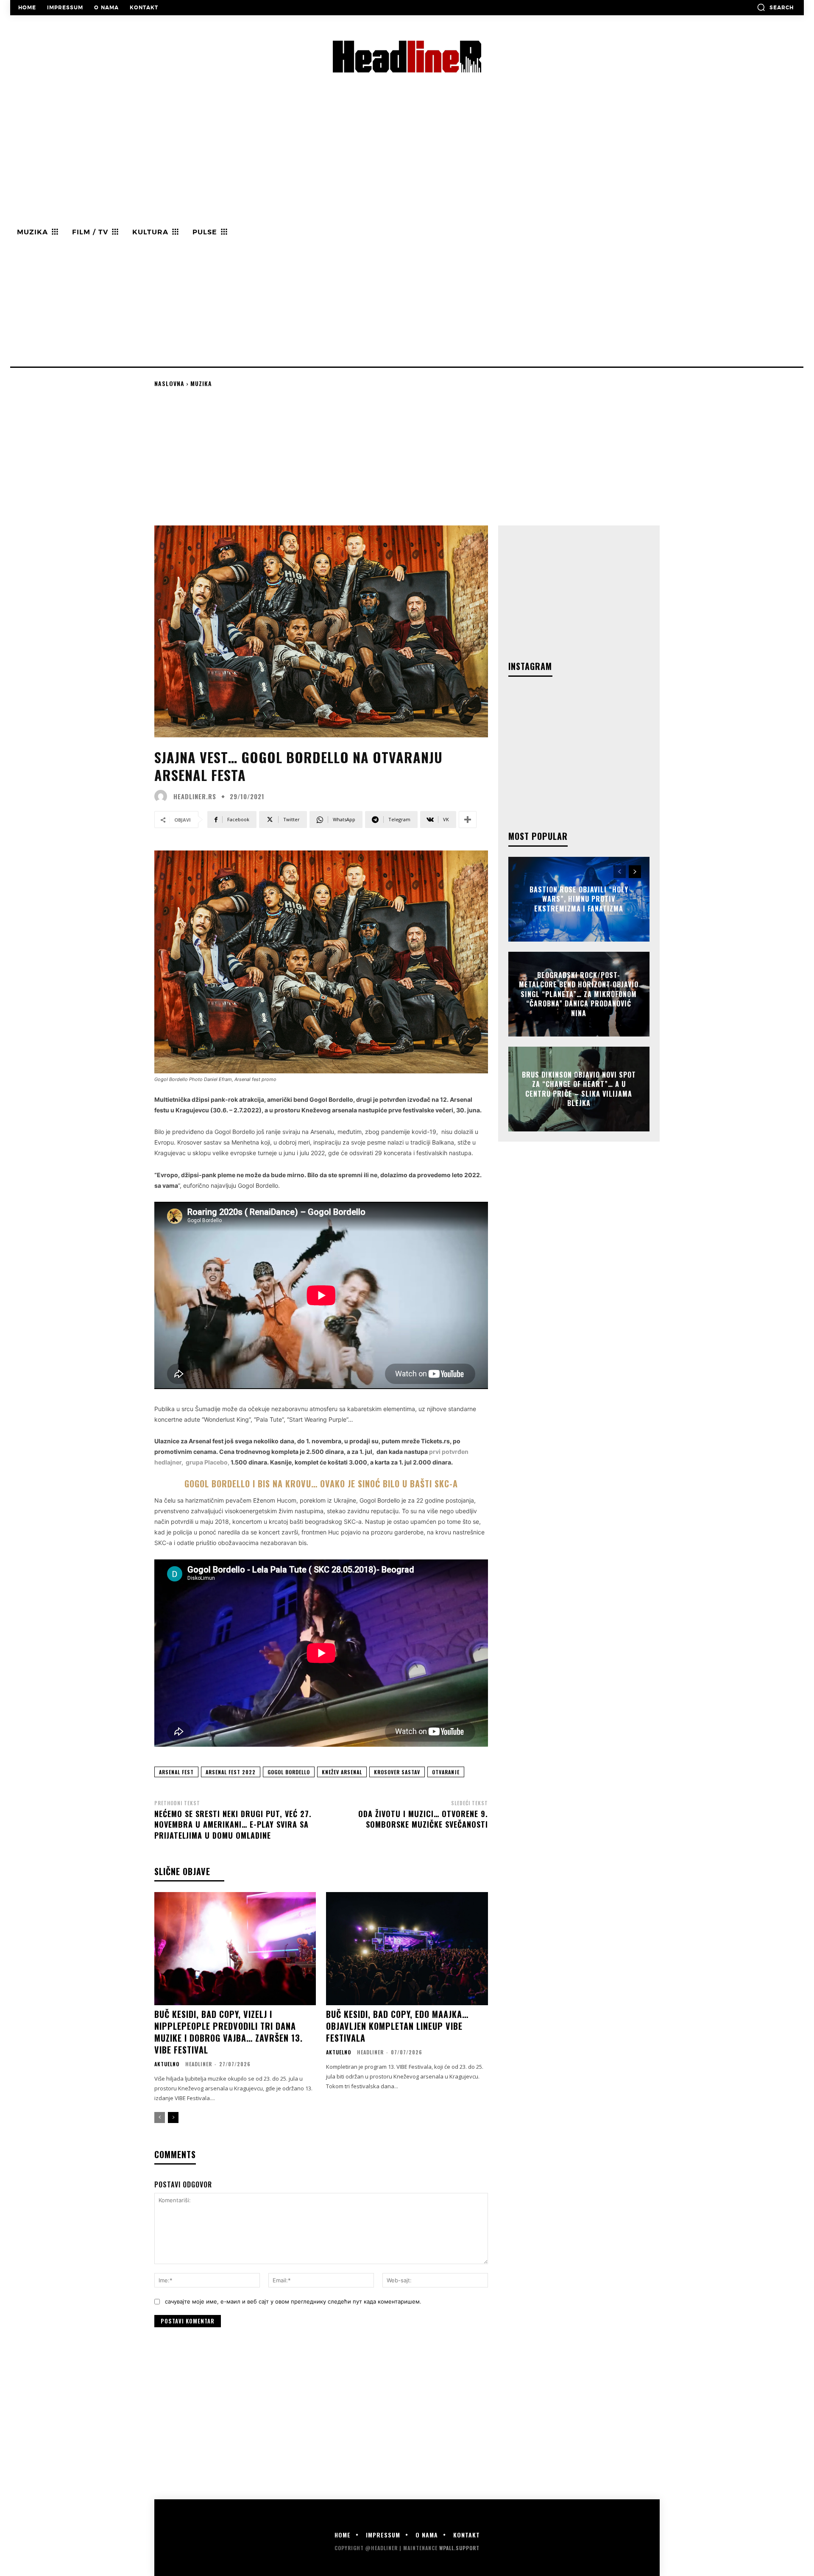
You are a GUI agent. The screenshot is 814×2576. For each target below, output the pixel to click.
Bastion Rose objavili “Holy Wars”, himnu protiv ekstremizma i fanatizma (579, 899)
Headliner (199, 2064)
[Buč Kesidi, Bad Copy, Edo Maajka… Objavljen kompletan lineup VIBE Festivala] (407, 1949)
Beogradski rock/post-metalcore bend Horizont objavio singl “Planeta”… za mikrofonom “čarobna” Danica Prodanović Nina (579, 994)
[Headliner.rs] (163, 796)
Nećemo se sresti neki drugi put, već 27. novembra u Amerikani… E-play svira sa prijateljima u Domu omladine (233, 1824)
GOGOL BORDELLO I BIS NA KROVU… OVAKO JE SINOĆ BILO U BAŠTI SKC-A (321, 1484)
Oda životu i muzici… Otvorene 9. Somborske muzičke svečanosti (423, 1819)
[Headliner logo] (407, 57)
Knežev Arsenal (342, 1772)
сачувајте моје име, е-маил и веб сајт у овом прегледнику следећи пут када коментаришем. (293, 2301)
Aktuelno (167, 2064)
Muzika (201, 383)
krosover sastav (397, 1772)
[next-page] (173, 2117)
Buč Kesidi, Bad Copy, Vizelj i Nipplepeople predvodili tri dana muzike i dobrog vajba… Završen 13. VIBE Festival (229, 2032)
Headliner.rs (195, 796)
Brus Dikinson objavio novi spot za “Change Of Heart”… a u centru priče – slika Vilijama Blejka (579, 1089)
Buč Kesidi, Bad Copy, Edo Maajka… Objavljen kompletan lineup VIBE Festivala (397, 2026)
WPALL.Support (459, 2548)
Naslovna (169, 383)
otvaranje (446, 1772)
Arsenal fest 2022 (231, 1772)
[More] (468, 820)
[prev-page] (160, 2117)
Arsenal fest (176, 1772)
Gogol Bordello (289, 1772)
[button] (775, 7)
